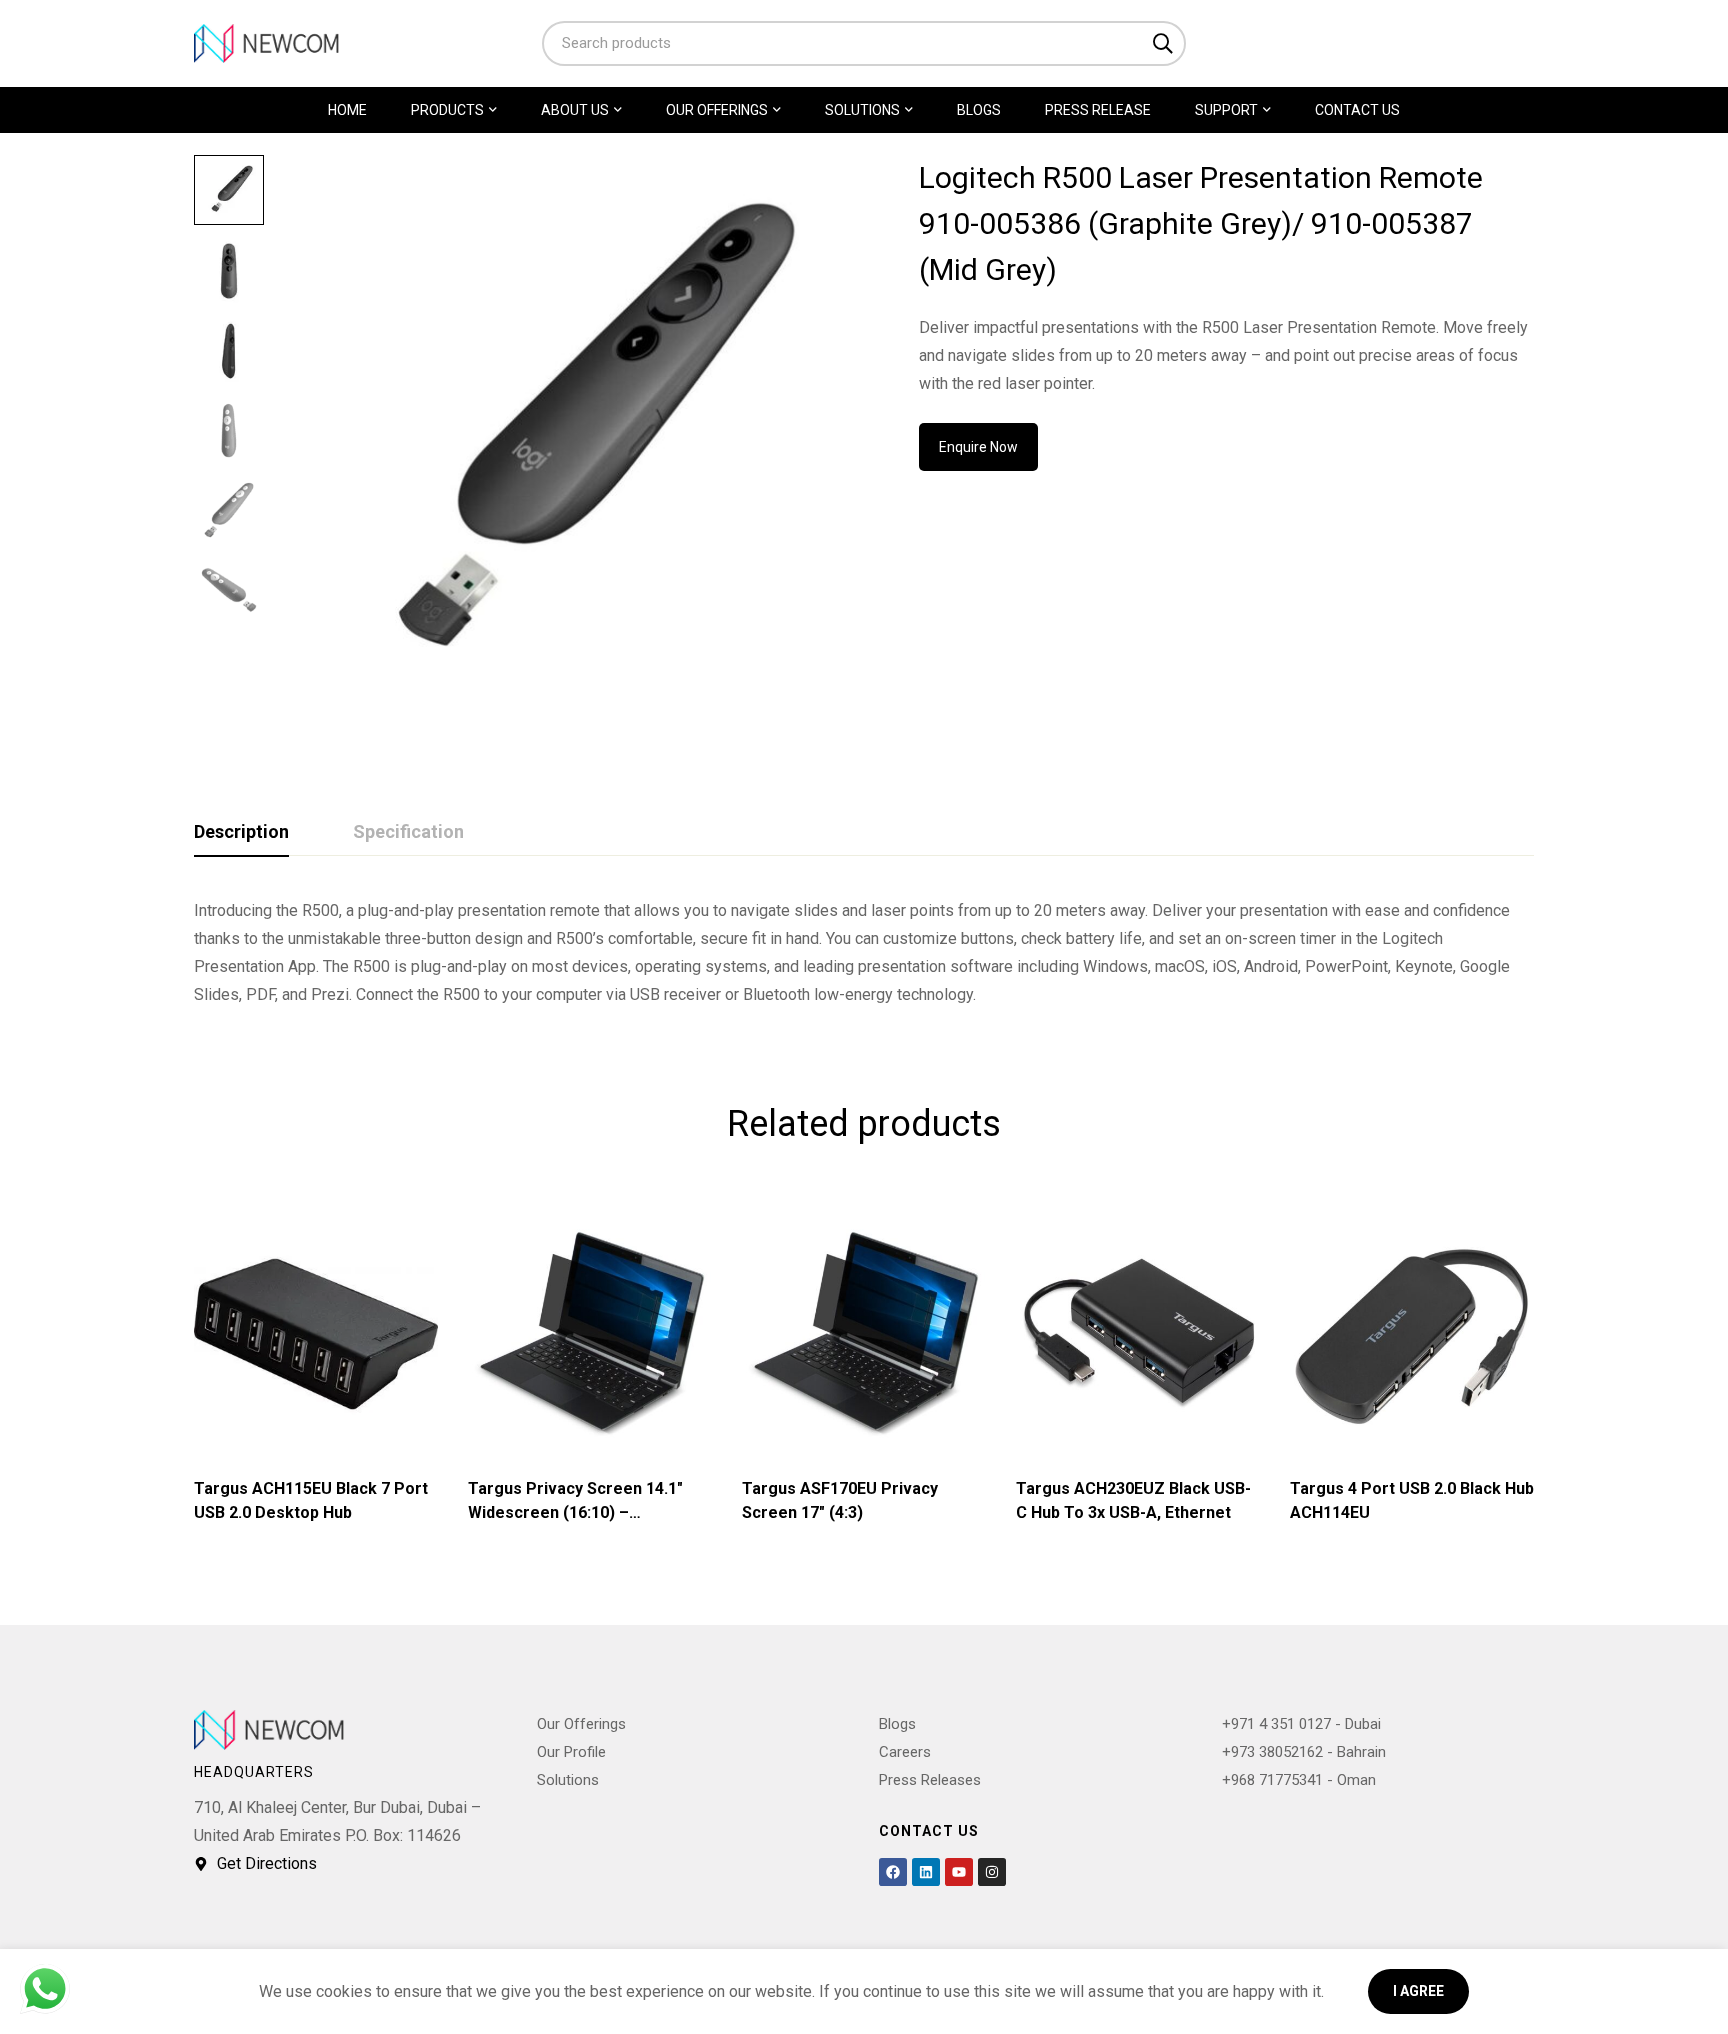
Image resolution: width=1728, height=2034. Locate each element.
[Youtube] (959, 1872)
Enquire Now (978, 447)
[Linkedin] (926, 1872)
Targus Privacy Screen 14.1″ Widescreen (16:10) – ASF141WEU (575, 1512)
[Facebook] (893, 1872)
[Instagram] (992, 1872)
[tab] (241, 833)
